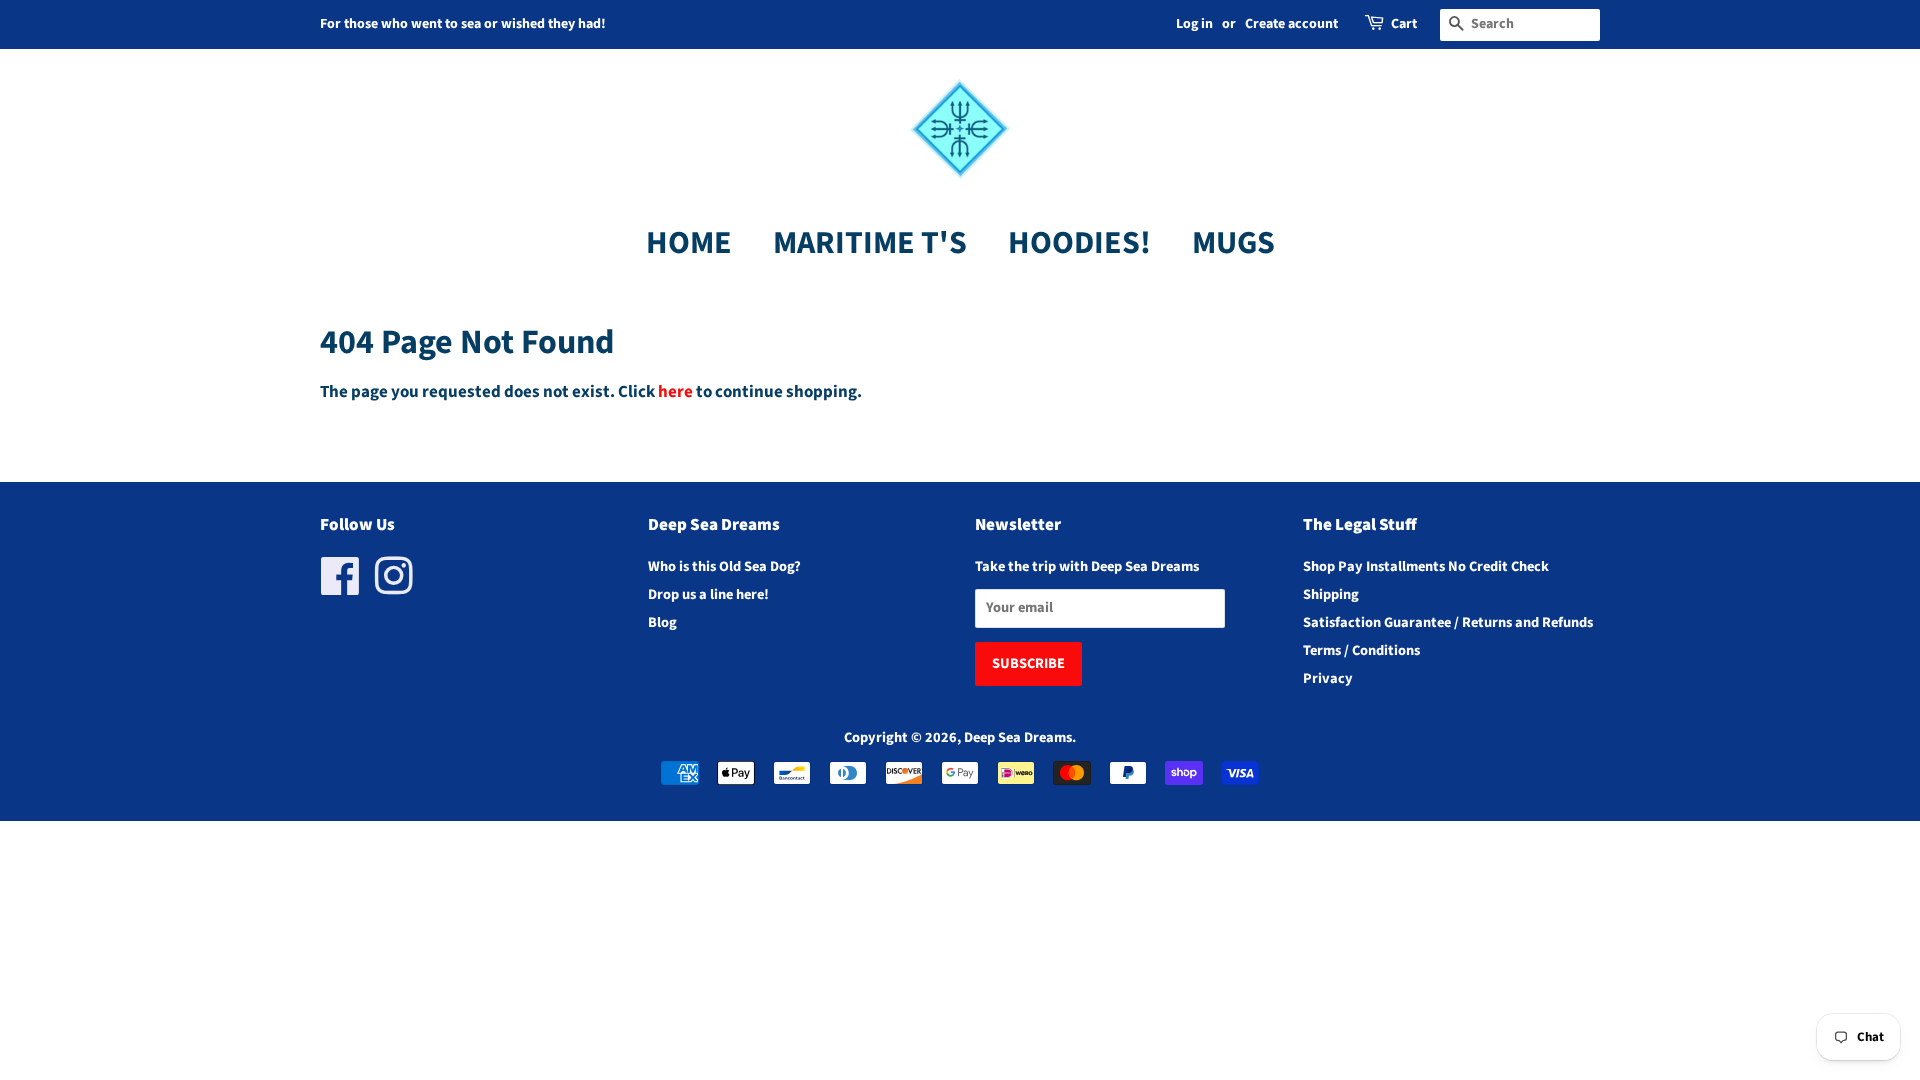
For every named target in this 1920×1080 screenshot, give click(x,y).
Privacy (1328, 678)
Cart (1404, 24)
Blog (662, 622)
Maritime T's (870, 243)
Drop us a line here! (708, 594)
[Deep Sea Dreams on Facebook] (340, 587)
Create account (1291, 24)
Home (689, 243)
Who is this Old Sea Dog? (724, 566)
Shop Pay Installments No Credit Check (1426, 566)
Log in (1194, 24)
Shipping (1331, 594)
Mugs (1233, 243)
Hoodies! (1079, 243)
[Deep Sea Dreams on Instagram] (394, 587)
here (675, 392)
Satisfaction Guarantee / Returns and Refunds (1448, 622)
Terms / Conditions (1361, 650)
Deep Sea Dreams (1018, 737)
